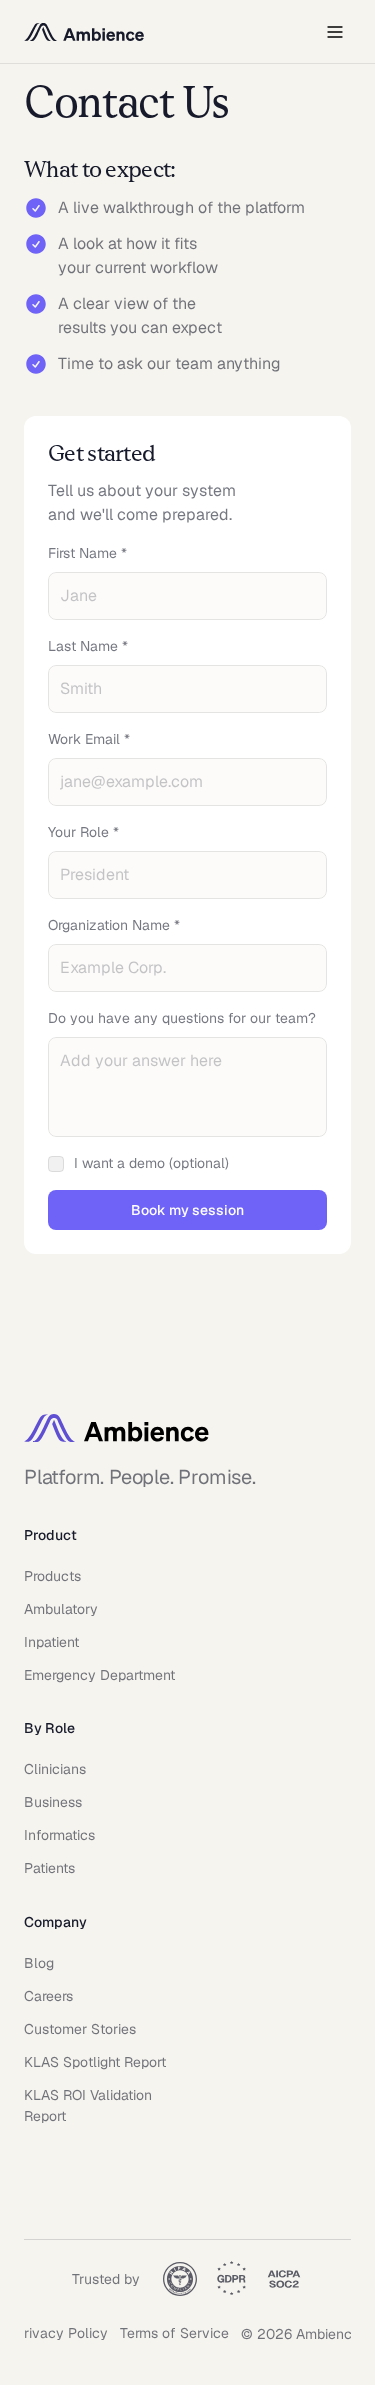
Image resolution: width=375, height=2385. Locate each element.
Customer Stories (80, 2029)
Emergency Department (99, 1675)
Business (53, 1802)
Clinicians (55, 1769)
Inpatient (51, 1642)
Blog (39, 1963)
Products (52, 1576)
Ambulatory (61, 1609)
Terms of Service (174, 2333)
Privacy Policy (61, 2333)
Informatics (59, 1835)
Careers (48, 1996)
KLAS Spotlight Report (95, 2062)
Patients (49, 1868)
